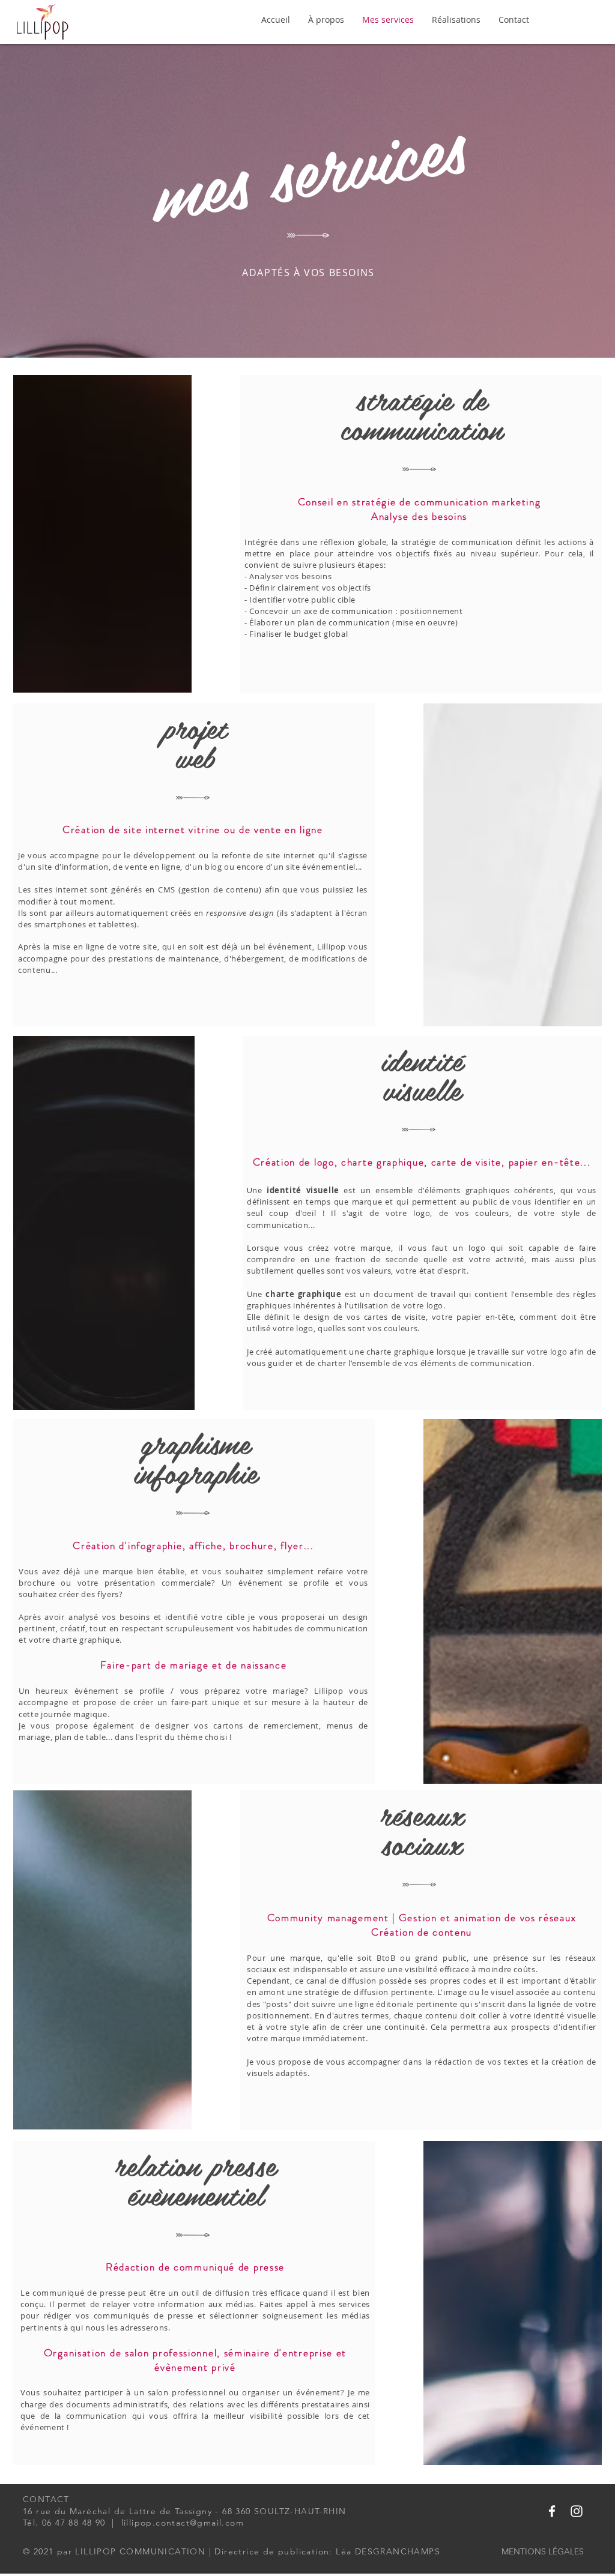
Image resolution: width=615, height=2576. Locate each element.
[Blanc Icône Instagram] (577, 2511)
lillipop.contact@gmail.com (183, 2523)
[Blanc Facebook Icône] (552, 2511)
